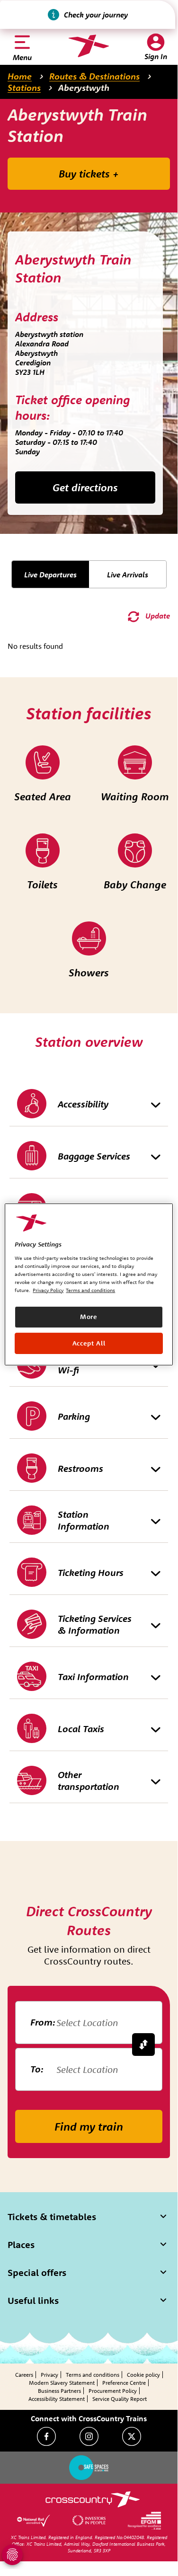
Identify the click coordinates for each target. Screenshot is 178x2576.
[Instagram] (89, 2436)
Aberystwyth (84, 88)
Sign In (156, 56)
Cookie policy (143, 2375)
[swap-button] (143, 2045)
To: (37, 2069)
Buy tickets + (89, 174)
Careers (24, 2375)
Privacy (49, 2375)
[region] (89, 1284)
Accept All (89, 1343)
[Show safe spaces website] (89, 2468)
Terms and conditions (93, 2375)
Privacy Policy (48, 1290)
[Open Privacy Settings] (12, 2555)
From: (43, 2022)
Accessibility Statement (57, 2399)
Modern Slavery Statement (62, 2383)
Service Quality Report (120, 2399)
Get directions (85, 487)
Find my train (89, 2126)
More (89, 1317)
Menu (22, 57)
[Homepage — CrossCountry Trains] (89, 46)
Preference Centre (124, 2383)
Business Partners (59, 2391)
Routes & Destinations (94, 76)
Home (20, 76)
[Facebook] (46, 2436)
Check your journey (96, 15)
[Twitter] (132, 2436)
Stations (24, 88)
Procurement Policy (113, 2391)
